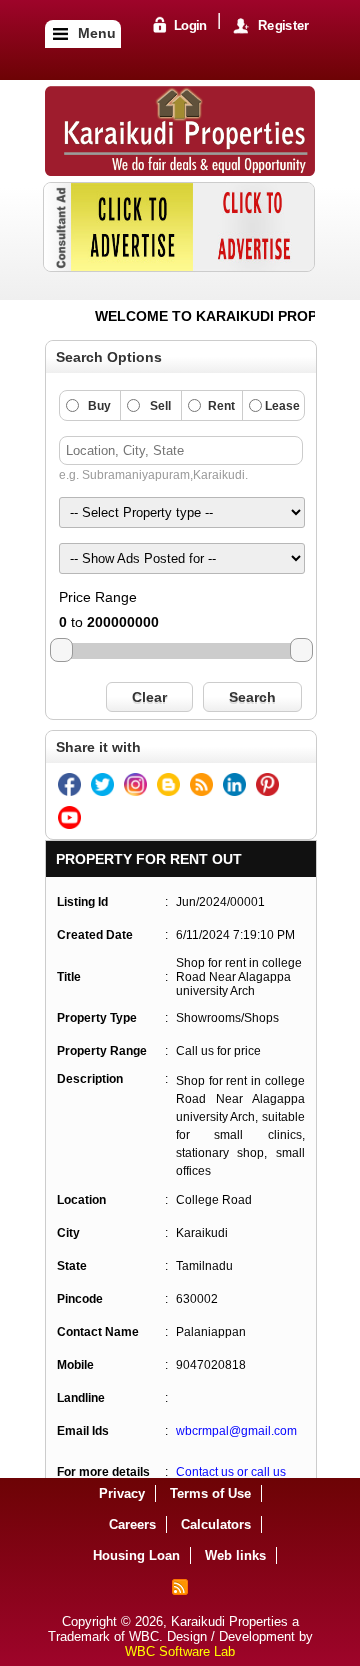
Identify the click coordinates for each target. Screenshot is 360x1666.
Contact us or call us (231, 1472)
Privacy (122, 1493)
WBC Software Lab (180, 1651)
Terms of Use (210, 1493)
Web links (235, 1555)
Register (282, 26)
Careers (132, 1524)
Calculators (216, 1524)
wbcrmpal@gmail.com (236, 1431)
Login (189, 26)
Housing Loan (136, 1555)
